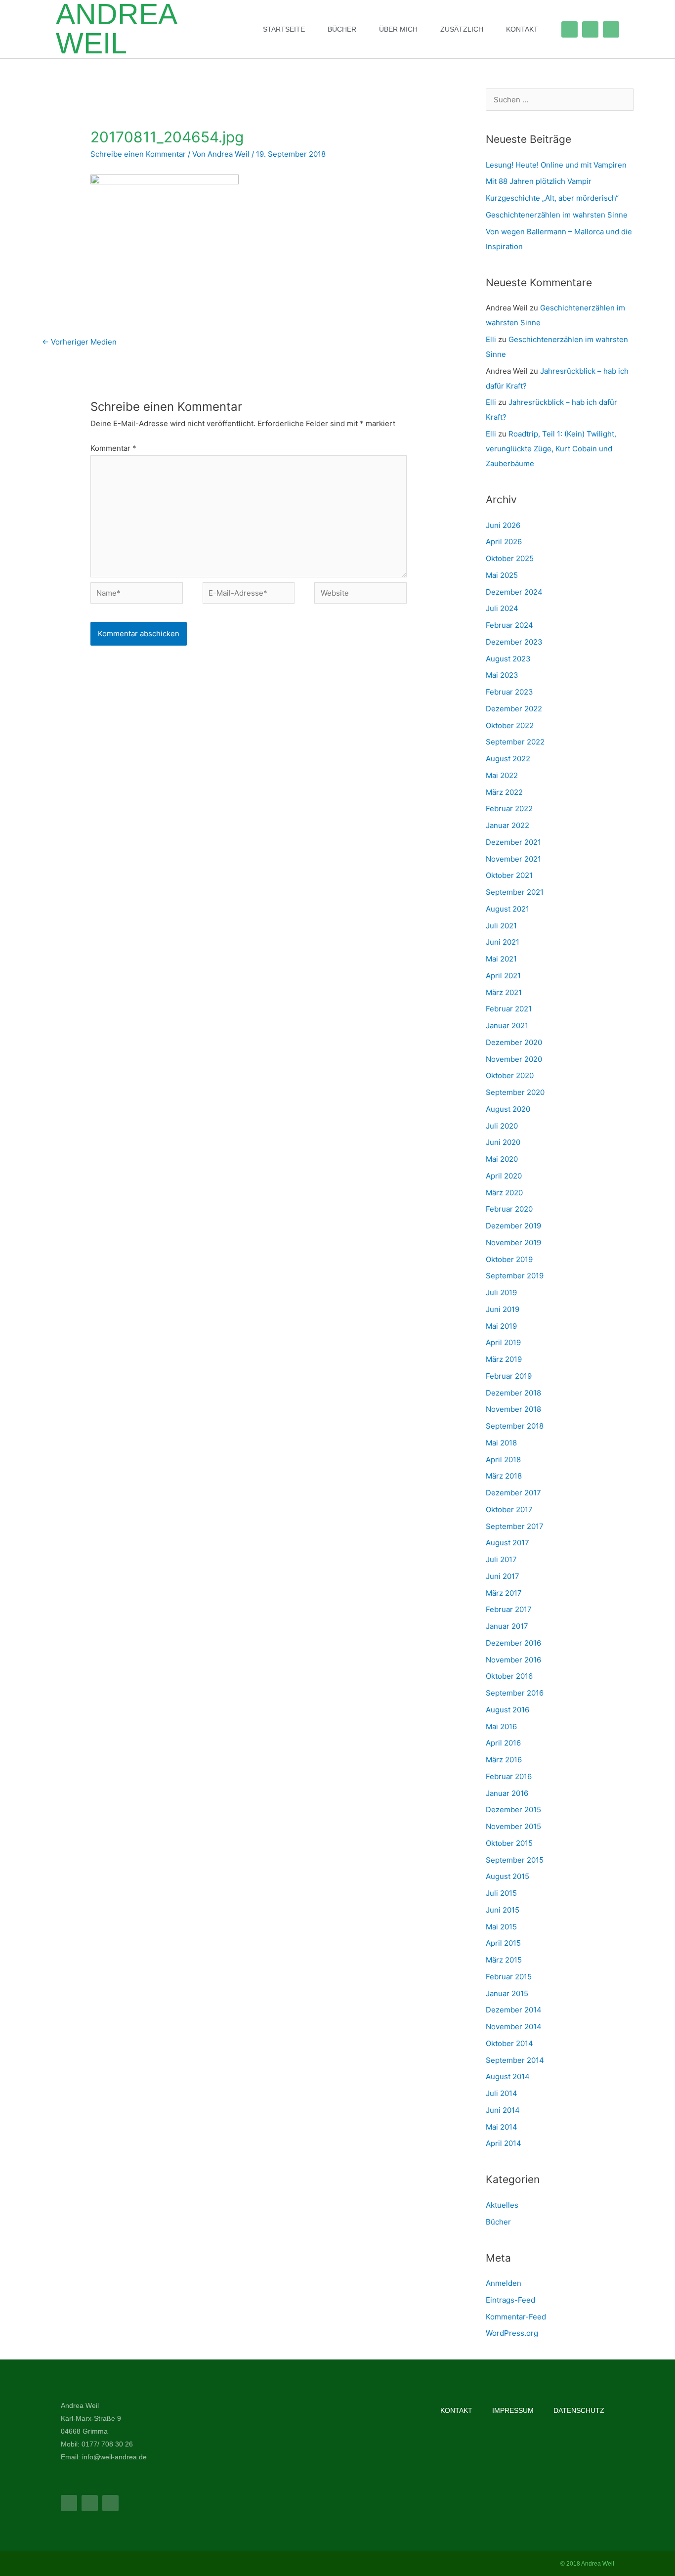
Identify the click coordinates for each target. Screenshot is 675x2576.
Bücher (342, 29)
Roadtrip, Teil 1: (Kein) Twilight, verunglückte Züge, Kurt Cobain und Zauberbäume (551, 449)
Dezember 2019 (513, 1226)
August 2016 (507, 1710)
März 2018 (504, 1476)
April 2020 (504, 1176)
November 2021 (513, 859)
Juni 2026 (503, 525)
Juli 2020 (502, 1126)
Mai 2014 (502, 2127)
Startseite (284, 29)
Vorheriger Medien (79, 342)
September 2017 (515, 1526)
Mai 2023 (502, 675)
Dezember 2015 (513, 1810)
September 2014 (515, 2060)
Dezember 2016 (513, 1643)
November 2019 (513, 1243)
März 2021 (504, 992)
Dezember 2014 (514, 2010)
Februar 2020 (509, 1209)
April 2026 (504, 542)
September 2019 (515, 1276)
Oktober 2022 (510, 725)
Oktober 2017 (509, 1509)
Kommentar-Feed (516, 2317)
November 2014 (514, 2027)
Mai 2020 (502, 1159)
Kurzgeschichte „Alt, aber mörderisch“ (552, 198)
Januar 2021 (507, 1026)
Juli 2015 (501, 1893)
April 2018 (503, 1460)
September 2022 (515, 742)
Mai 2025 (502, 575)
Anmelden (504, 2283)
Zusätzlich (462, 29)
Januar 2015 (507, 1993)
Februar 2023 (509, 692)
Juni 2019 (503, 1309)
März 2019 (504, 1359)
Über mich (398, 29)
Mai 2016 (501, 1726)
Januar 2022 (507, 825)
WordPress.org (512, 2333)
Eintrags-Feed (510, 2300)
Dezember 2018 (513, 1393)
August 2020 (508, 1109)
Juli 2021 (501, 926)
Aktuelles (502, 2205)
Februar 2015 (509, 1977)
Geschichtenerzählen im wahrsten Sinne (557, 215)
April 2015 (503, 1943)
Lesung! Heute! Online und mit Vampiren (556, 165)
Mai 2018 (501, 1443)
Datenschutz (579, 2410)
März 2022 (504, 792)
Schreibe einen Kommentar (138, 154)
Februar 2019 (509, 1376)
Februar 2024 (509, 625)
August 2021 (507, 909)
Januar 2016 (507, 1793)
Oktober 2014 (509, 2043)
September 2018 (515, 1426)
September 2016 (515, 1693)
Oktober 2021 (509, 875)
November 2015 (513, 1826)
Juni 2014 (503, 2110)
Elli (491, 339)
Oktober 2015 (509, 1843)
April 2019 (503, 1342)
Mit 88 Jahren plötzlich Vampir (539, 181)
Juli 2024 (502, 608)
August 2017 (507, 1543)
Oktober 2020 (510, 1075)
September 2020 (515, 1092)
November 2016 (513, 1660)
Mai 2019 (501, 1326)
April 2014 (504, 2143)
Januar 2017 (507, 1626)
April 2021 (503, 976)
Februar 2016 (509, 1776)
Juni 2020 (503, 1142)
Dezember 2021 (513, 842)
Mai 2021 (501, 959)
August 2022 (508, 759)
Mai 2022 (502, 775)
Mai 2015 (501, 1927)
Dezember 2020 (514, 1042)
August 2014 (508, 2076)
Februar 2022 (509, 808)
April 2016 (503, 1743)
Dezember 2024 (514, 592)
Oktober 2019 (509, 1259)
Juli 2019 (501, 1292)
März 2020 (504, 1193)
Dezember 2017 (513, 1493)
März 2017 (504, 1593)
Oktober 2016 (509, 1676)
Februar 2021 (509, 1009)
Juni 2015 (503, 1910)
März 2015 (504, 1960)
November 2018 (513, 1409)
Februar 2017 (509, 1609)
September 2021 (515, 892)
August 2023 (508, 659)
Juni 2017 (503, 1576)
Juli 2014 (502, 2093)
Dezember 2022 (514, 709)
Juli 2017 (501, 1559)
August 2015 (507, 1876)
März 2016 (504, 1760)
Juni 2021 (503, 942)
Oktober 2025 (510, 558)
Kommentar (113, 448)
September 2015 (515, 1860)
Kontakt (522, 29)
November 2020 (514, 1059)
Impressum (513, 2410)
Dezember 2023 (514, 642)
